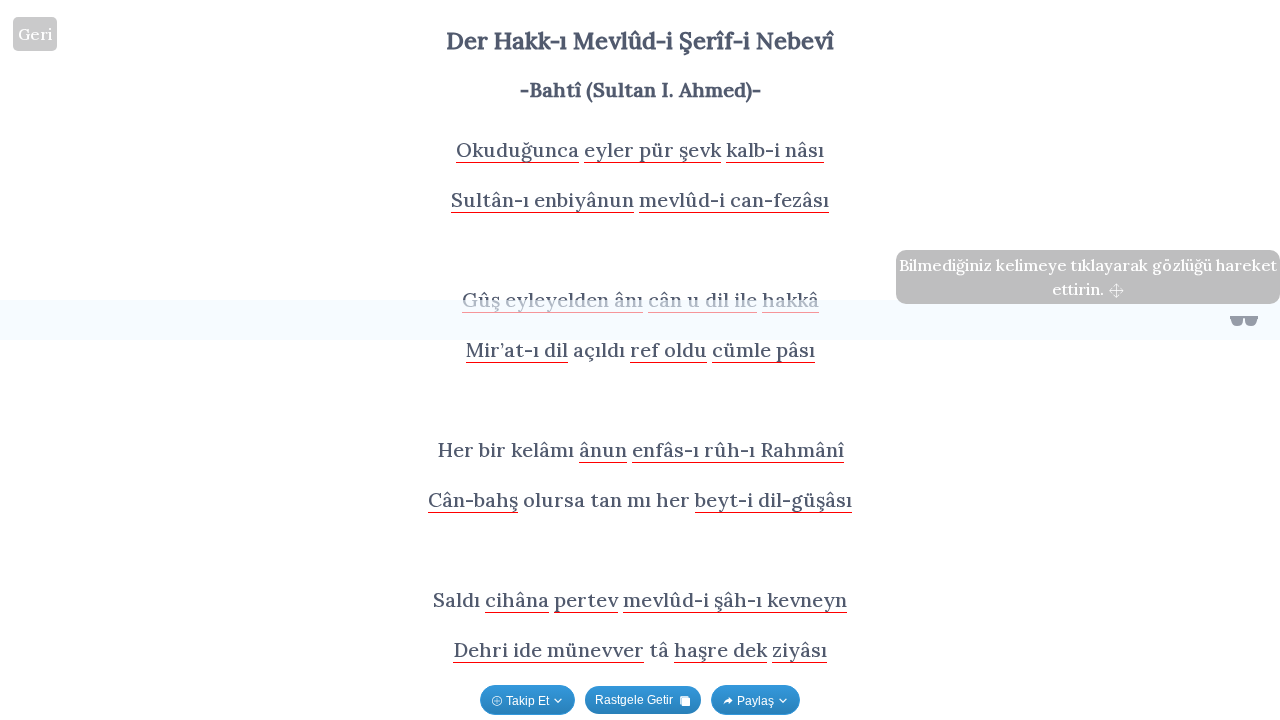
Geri (35, 34)
